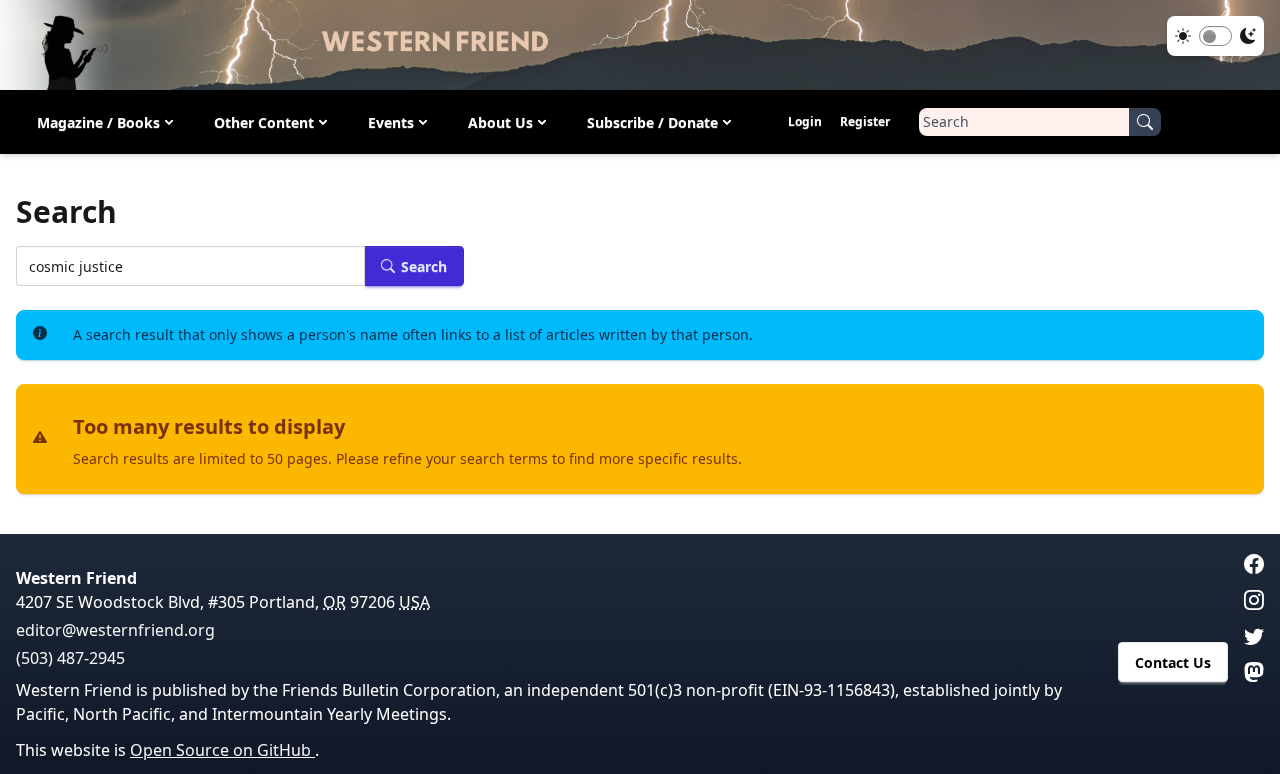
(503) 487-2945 (70, 658)
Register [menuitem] (865, 121)
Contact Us (1173, 662)
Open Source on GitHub (222, 750)
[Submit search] (1145, 122)
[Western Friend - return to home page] (640, 45)
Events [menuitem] (391, 122)
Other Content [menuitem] (264, 122)
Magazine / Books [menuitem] (98, 122)
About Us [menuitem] (500, 122)
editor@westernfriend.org (115, 630)
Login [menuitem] (805, 121)
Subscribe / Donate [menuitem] (652, 122)
